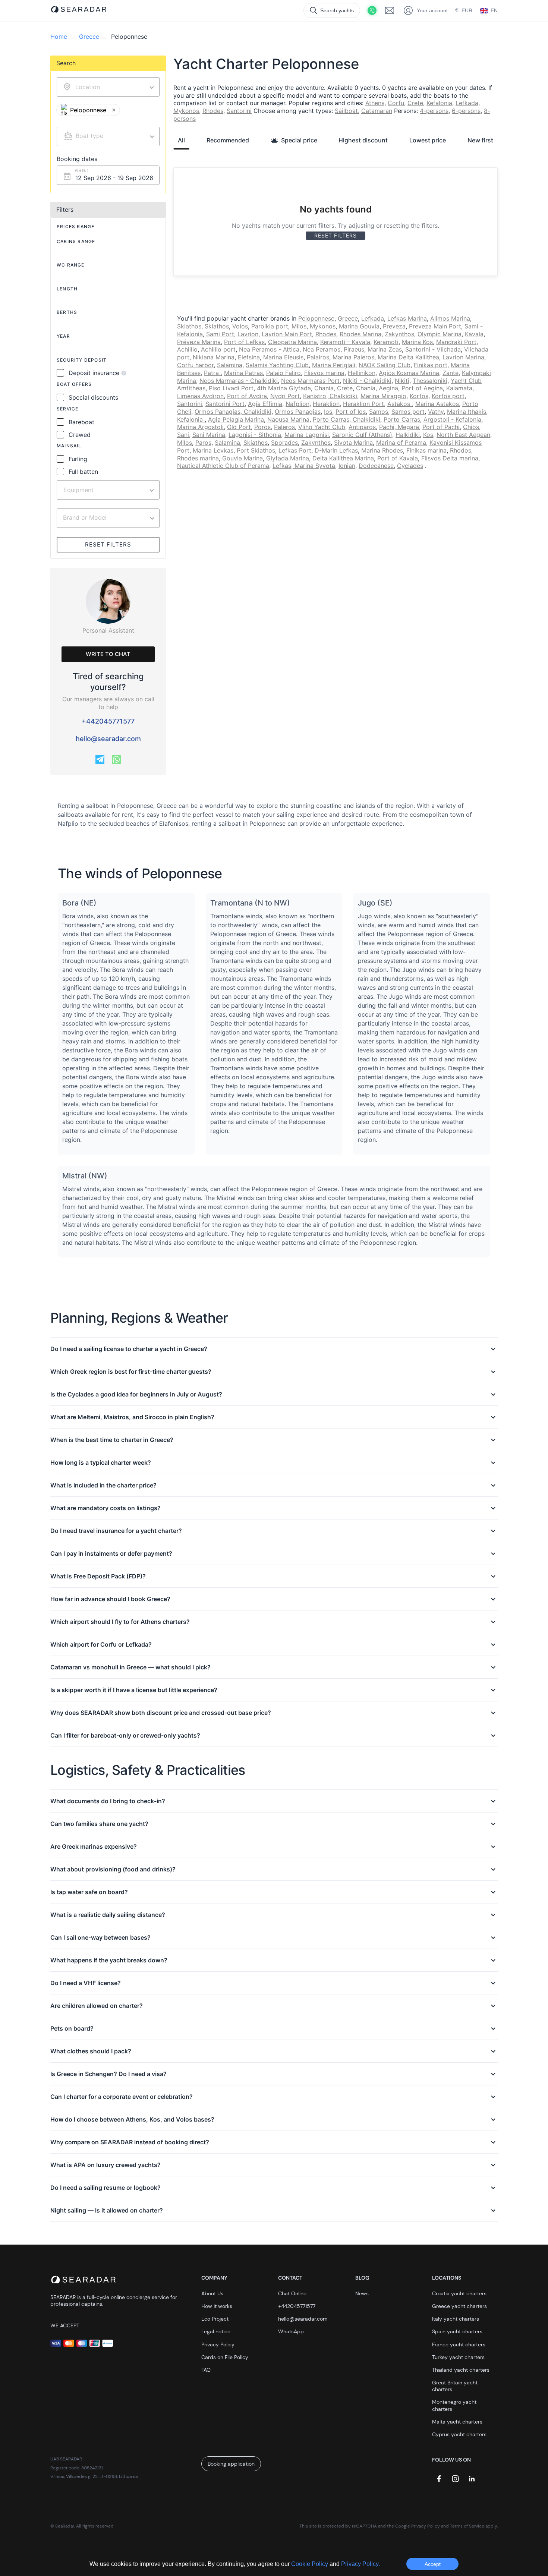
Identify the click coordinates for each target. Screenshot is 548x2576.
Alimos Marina (450, 318)
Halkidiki (408, 435)
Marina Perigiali (334, 365)
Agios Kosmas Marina (409, 373)
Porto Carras (402, 419)
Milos (299, 326)
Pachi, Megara (399, 427)
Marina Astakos (437, 404)
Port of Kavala (398, 458)
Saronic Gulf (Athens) (362, 435)
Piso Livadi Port (231, 388)
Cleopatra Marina (292, 342)
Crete (415, 103)
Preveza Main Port (435, 326)
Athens (375, 103)
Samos (379, 412)
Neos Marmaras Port (310, 381)
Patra (212, 373)
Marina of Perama (401, 443)
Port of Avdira (247, 396)
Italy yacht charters (456, 2319)
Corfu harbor (195, 365)
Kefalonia (439, 103)
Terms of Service (467, 2526)
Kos (428, 435)
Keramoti (386, 342)
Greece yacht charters (459, 2306)
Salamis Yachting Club (277, 365)
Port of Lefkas (244, 342)
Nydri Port (285, 396)
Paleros (284, 427)
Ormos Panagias (298, 412)
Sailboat (346, 111)
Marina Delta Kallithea (408, 357)
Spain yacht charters (457, 2331)
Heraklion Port (363, 404)
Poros (262, 427)
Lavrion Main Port (287, 334)
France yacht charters (459, 2344)
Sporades (284, 443)
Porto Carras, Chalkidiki (347, 419)
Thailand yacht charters (461, 2370)
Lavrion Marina (463, 357)
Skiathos (189, 326)
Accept (433, 2564)
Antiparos (362, 427)
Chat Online (292, 2293)
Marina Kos (417, 342)
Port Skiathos (256, 450)
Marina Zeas (385, 349)
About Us (212, 2293)
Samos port (408, 412)
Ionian (347, 466)
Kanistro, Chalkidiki (330, 396)
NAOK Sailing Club (385, 365)
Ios (328, 412)
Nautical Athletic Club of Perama (223, 466)
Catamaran (377, 111)
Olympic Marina (440, 334)
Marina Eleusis (283, 357)
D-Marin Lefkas (336, 450)
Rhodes (213, 111)
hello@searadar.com (108, 739)
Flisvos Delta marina (450, 458)
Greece (89, 37)
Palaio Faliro (284, 373)
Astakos (400, 404)
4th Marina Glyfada (284, 388)
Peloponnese (316, 318)
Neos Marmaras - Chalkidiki (239, 381)
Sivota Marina (353, 443)
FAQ (206, 2370)
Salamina (230, 365)
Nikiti (402, 381)
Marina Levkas (213, 450)
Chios (471, 427)
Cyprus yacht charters (459, 2434)
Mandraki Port (456, 342)
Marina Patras (243, 373)
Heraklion (326, 404)
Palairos (318, 357)
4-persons (434, 111)
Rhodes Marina (360, 334)
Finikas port (431, 365)
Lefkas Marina (407, 318)
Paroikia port (270, 326)
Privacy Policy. (360, 2564)
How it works (217, 2306)
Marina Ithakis (467, 412)
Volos (240, 326)
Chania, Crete (333, 388)
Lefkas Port (295, 450)
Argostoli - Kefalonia (452, 419)
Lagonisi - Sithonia (255, 435)
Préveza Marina (199, 342)
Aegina (388, 388)
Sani (183, 435)
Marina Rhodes (382, 450)
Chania (366, 388)
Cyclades (410, 466)
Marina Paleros (353, 357)
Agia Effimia (265, 404)
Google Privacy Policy (418, 2526)
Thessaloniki (430, 381)
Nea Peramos (322, 349)
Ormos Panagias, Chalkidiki (233, 412)
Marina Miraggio (383, 396)
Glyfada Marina (288, 458)
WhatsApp (291, 2331)
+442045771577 (108, 721)
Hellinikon (362, 373)
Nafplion (297, 404)
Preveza (394, 326)
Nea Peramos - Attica (269, 349)
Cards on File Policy (225, 2357)
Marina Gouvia (359, 326)
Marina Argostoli (200, 427)
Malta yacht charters (457, 2422)
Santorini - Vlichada (433, 349)
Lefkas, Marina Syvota (304, 466)
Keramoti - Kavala (345, 342)
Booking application (231, 2464)
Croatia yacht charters (459, 2293)
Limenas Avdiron (200, 396)
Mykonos (186, 111)
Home (59, 37)
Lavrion (248, 334)
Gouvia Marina (242, 458)
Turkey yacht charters (458, 2357)
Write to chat (108, 654)
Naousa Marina (288, 419)
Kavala (474, 334)
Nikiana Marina (214, 357)
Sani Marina (209, 435)
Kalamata (459, 388)
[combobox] (108, 136)
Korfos (419, 396)
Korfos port (448, 396)
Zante (451, 373)
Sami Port (220, 334)
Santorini (239, 111)
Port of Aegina (422, 388)
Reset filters (108, 544)
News (362, 2293)
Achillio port (218, 349)
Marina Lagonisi (307, 435)
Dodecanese (376, 466)
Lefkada (467, 103)
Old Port (239, 427)
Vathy (436, 412)
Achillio (187, 349)
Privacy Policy (218, 2344)
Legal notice (216, 2331)
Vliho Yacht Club (322, 427)
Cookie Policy (310, 2564)
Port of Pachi (441, 427)
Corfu (396, 103)
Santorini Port (225, 404)
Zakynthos (399, 334)
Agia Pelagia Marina (236, 419)
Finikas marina (426, 450)
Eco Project (215, 2319)
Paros (203, 443)
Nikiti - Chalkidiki (367, 381)
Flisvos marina (324, 373)
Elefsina (249, 357)
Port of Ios (351, 412)
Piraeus (354, 349)
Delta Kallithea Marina (343, 458)
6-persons (466, 111)
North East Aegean (463, 435)
